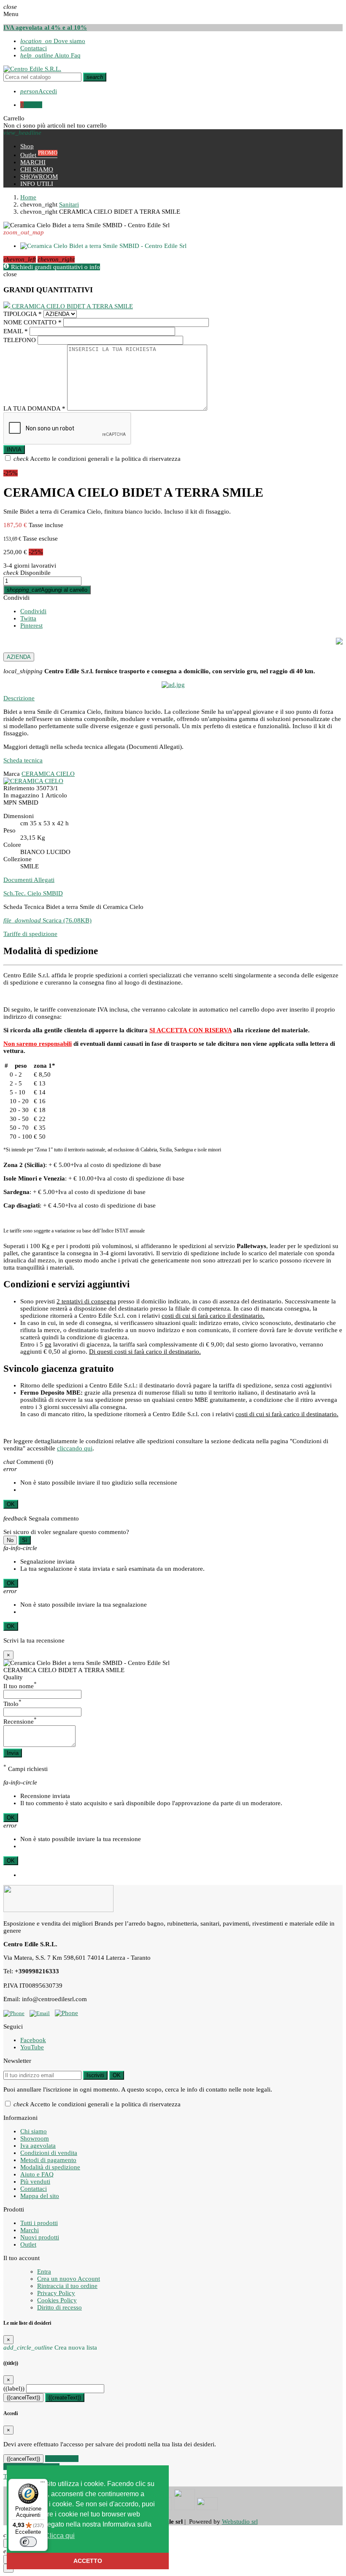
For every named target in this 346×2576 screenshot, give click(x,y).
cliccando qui (75, 1448)
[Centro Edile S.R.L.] (32, 69)
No (10, 1540)
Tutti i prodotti (39, 2223)
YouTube (32, 2047)
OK (11, 1504)
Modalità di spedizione (50, 2167)
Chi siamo (34, 2131)
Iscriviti (95, 2075)
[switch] (28, 2542)
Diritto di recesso (59, 2307)
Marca (12, 774)
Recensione (20, 1722)
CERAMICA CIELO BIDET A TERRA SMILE (72, 306)
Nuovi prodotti (40, 2237)
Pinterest (31, 626)
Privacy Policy (56, 2293)
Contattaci (34, 48)
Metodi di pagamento (48, 2160)
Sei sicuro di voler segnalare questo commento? (66, 1532)
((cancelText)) (23, 2398)
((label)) (14, 2388)
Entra (44, 2271)
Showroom (35, 2138)
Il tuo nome (20, 1686)
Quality (13, 1677)
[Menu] (43, 2484)
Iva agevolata (38, 2146)
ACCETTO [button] (88, 2561)
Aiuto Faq (50, 55)
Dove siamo (53, 41)
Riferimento (19, 788)
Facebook (33, 2040)
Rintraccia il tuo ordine (67, 2286)
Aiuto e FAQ (37, 2174)
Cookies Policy (57, 2300)
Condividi (16, 598)
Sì (25, 1540)
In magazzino (21, 795)
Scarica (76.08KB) (47, 920)
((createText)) (65, 2398)
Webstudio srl (240, 2522)
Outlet (28, 2244)
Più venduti (35, 2182)
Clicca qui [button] (60, 2536)
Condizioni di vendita (49, 2153)
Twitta (28, 618)
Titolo (12, 1704)
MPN (10, 802)
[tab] (173, 698)
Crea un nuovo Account (69, 2279)
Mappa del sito (40, 2196)
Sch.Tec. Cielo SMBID (33, 893)
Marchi (30, 2230)
